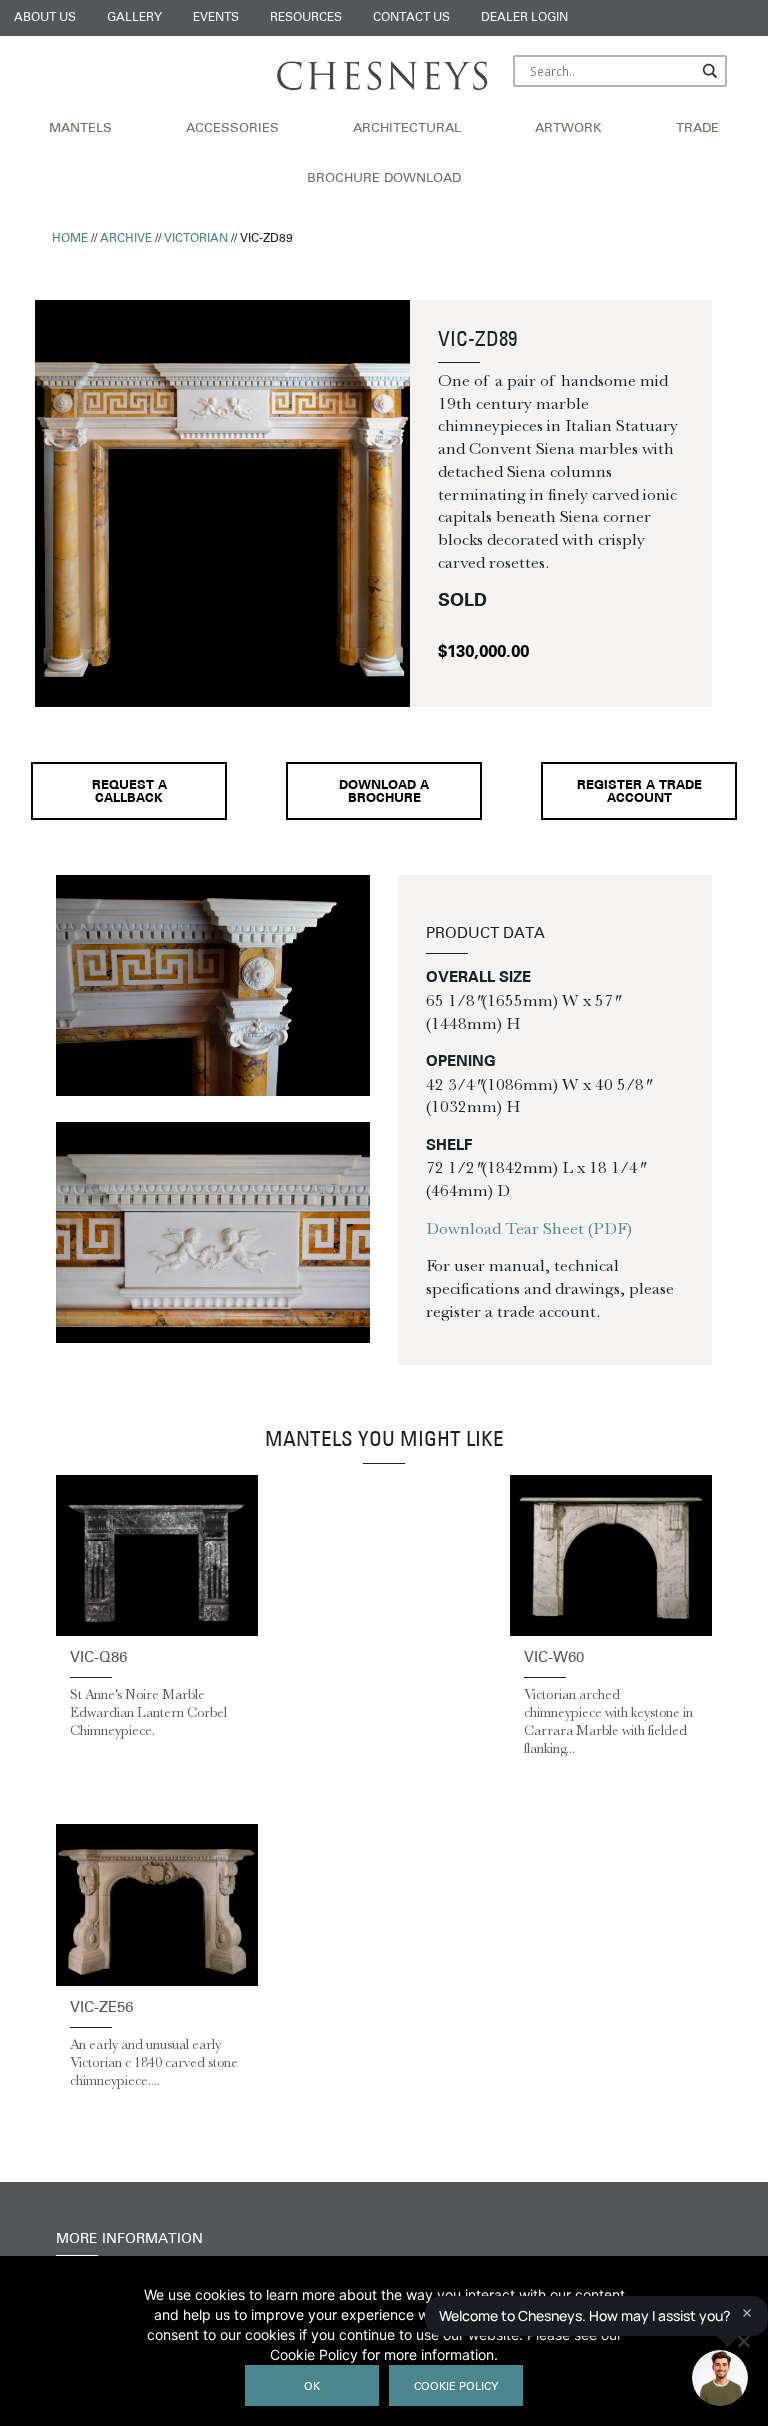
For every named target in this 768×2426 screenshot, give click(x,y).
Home (70, 239)
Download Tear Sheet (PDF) (529, 1228)
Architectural (407, 129)
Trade (697, 129)
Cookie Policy (456, 2387)
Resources (306, 18)
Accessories (232, 129)
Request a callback (129, 792)
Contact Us (411, 18)
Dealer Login (524, 18)
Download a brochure (384, 792)
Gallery (134, 18)
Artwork (568, 129)
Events (216, 18)
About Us (45, 18)
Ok (312, 2387)
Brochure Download (384, 179)
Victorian (196, 239)
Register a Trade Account (639, 792)
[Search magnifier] (711, 71)
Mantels (80, 129)
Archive (126, 239)
